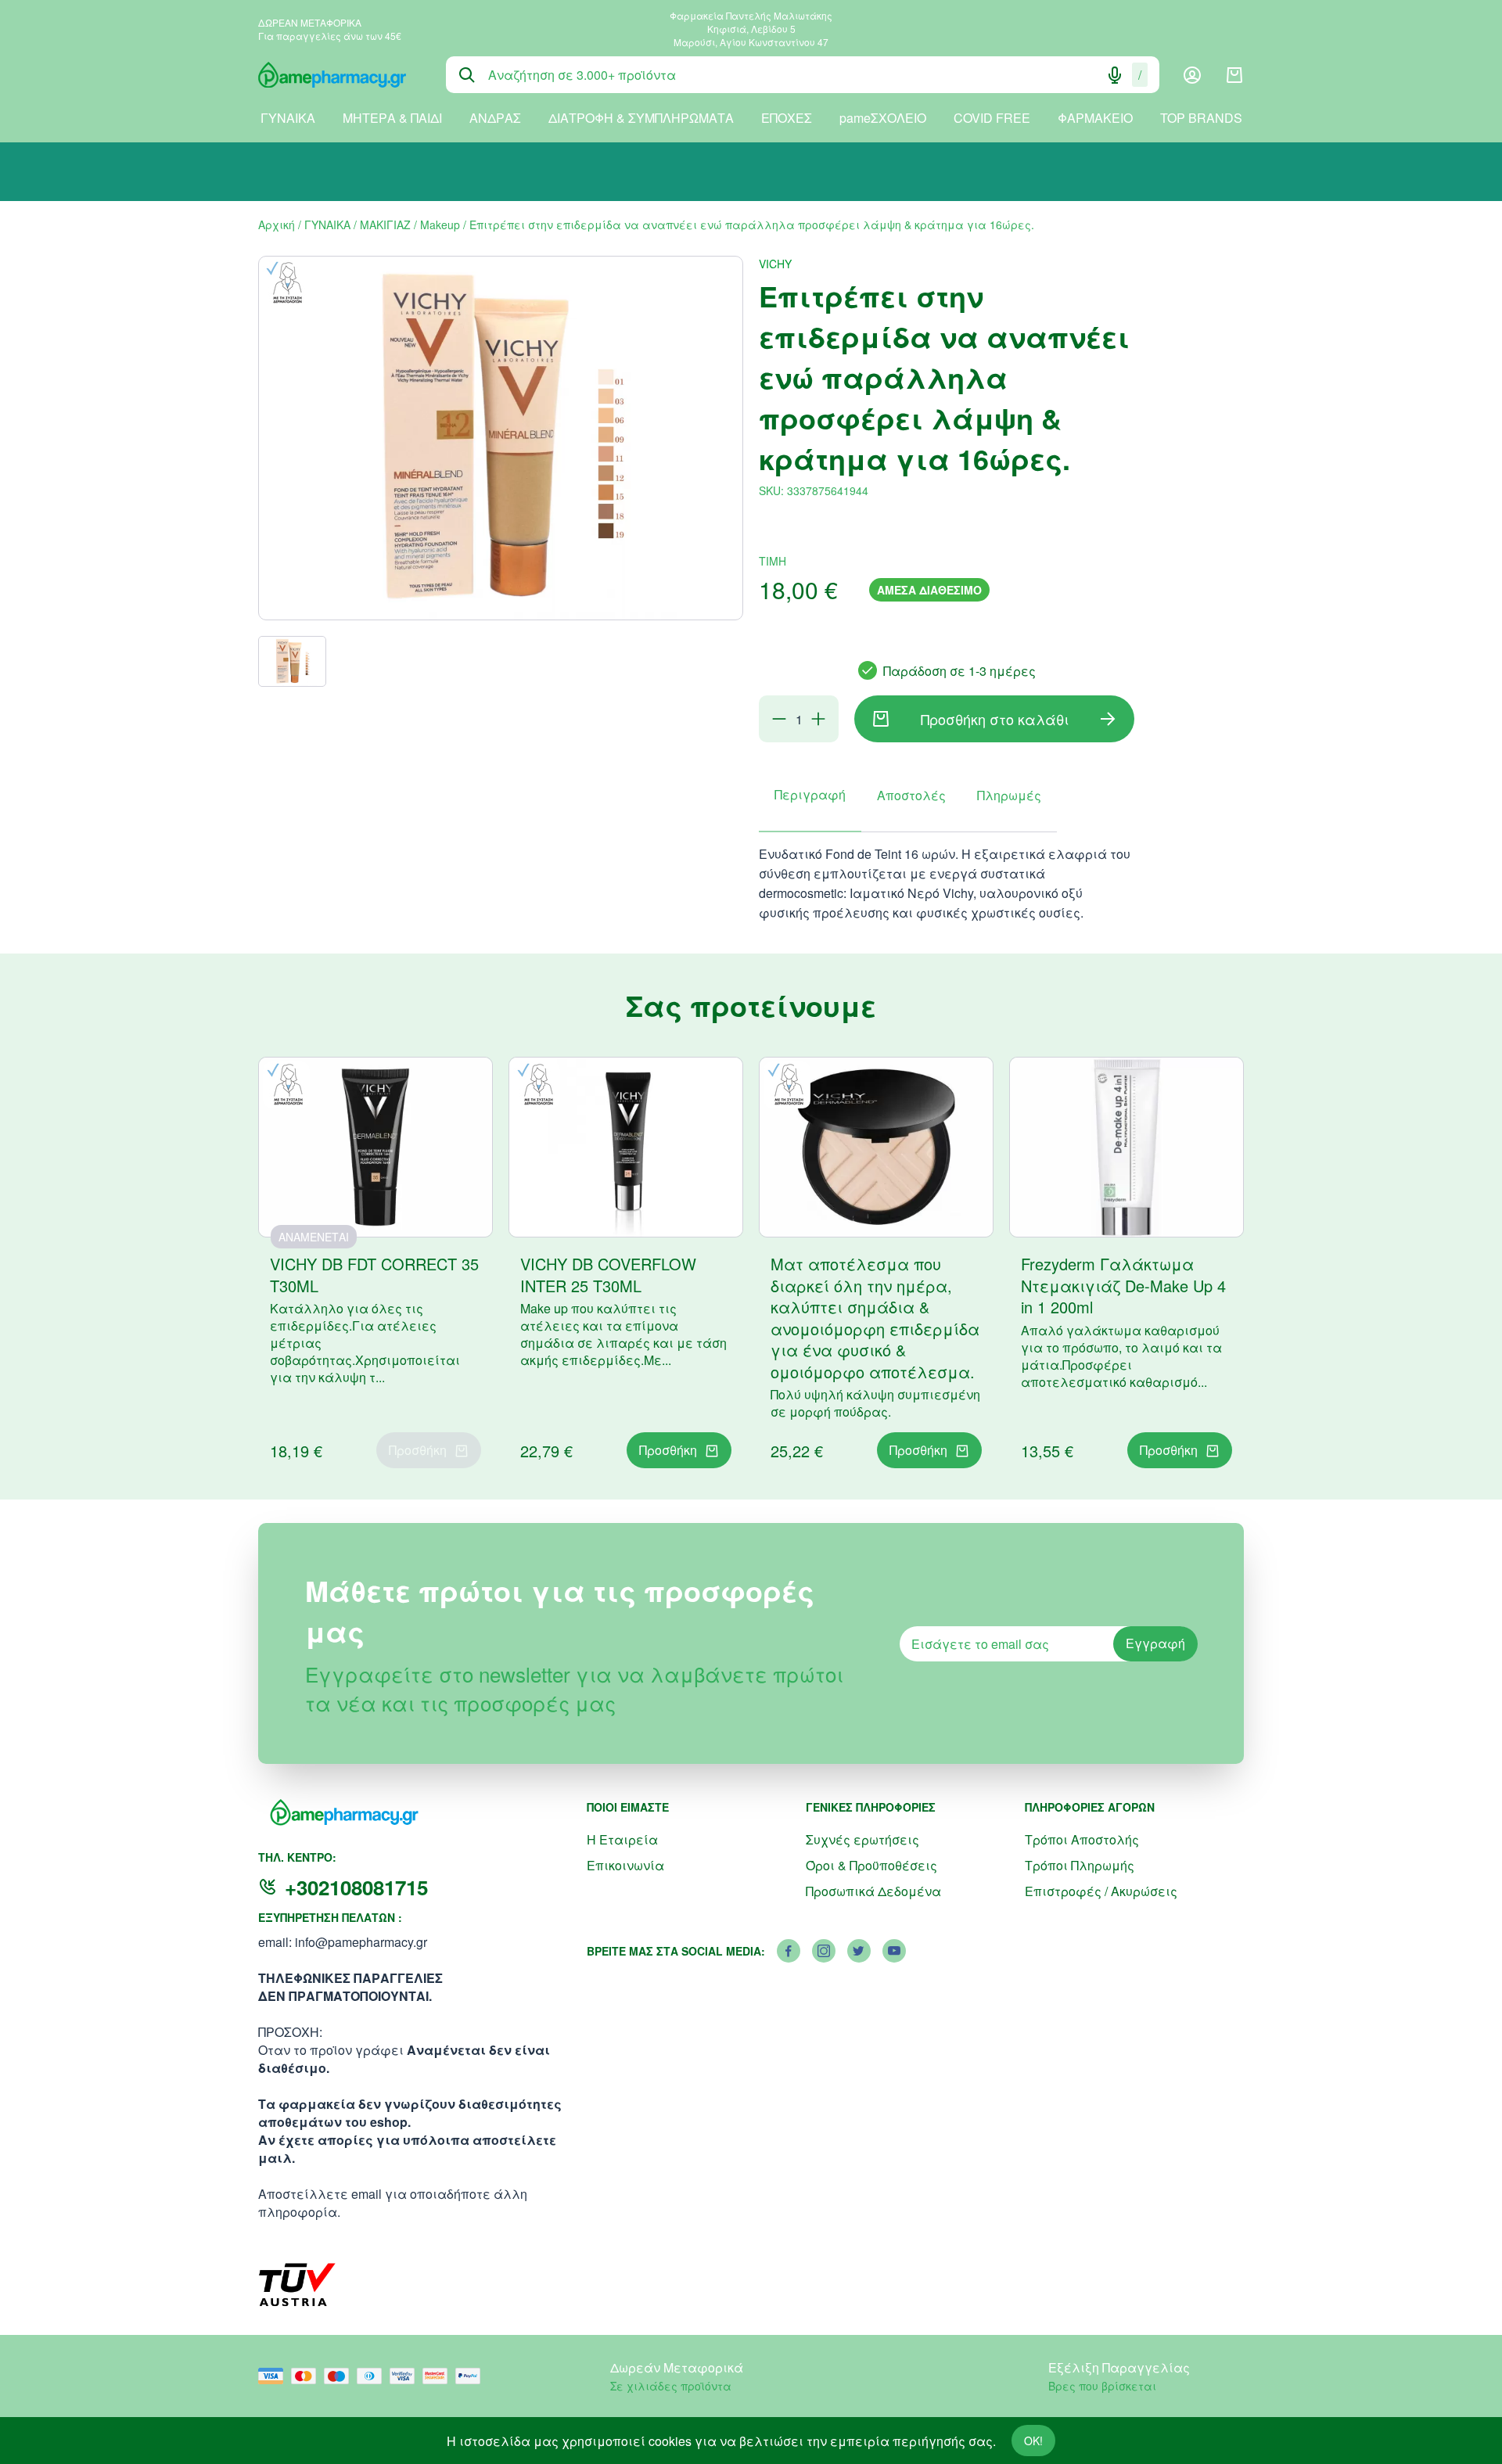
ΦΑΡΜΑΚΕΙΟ (1095, 118)
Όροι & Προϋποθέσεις (871, 1865)
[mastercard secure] (439, 2376)
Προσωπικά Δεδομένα (873, 1891)
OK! (1033, 2441)
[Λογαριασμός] (1192, 75)
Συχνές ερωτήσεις (862, 1839)
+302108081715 (356, 1887)
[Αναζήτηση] (467, 75)
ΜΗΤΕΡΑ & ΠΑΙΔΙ (392, 118)
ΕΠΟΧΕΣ (787, 118)
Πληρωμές (1009, 795)
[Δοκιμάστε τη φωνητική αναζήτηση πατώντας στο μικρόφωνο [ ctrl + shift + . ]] (1115, 75)
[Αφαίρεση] (779, 719)
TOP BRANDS (1201, 118)
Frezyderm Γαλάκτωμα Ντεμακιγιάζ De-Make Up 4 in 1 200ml (1123, 1285)
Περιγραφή (810, 794)
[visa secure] (406, 2376)
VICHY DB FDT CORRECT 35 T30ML (374, 1275)
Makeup (440, 224)
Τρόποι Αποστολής (1082, 1839)
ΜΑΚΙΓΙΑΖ (385, 224)
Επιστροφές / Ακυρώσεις (1101, 1891)
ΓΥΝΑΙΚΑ (288, 118)
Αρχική (277, 224)
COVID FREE (992, 118)
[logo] (340, 75)
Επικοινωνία (625, 1865)
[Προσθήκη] (818, 719)
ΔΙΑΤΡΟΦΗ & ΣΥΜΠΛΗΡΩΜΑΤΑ (641, 118)
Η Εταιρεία (622, 1839)
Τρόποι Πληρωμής (1080, 1865)
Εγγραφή (1155, 1643)
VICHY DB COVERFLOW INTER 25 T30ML (608, 1275)
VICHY (775, 264)
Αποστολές (911, 795)
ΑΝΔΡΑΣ (495, 118)
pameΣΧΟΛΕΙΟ (883, 118)
